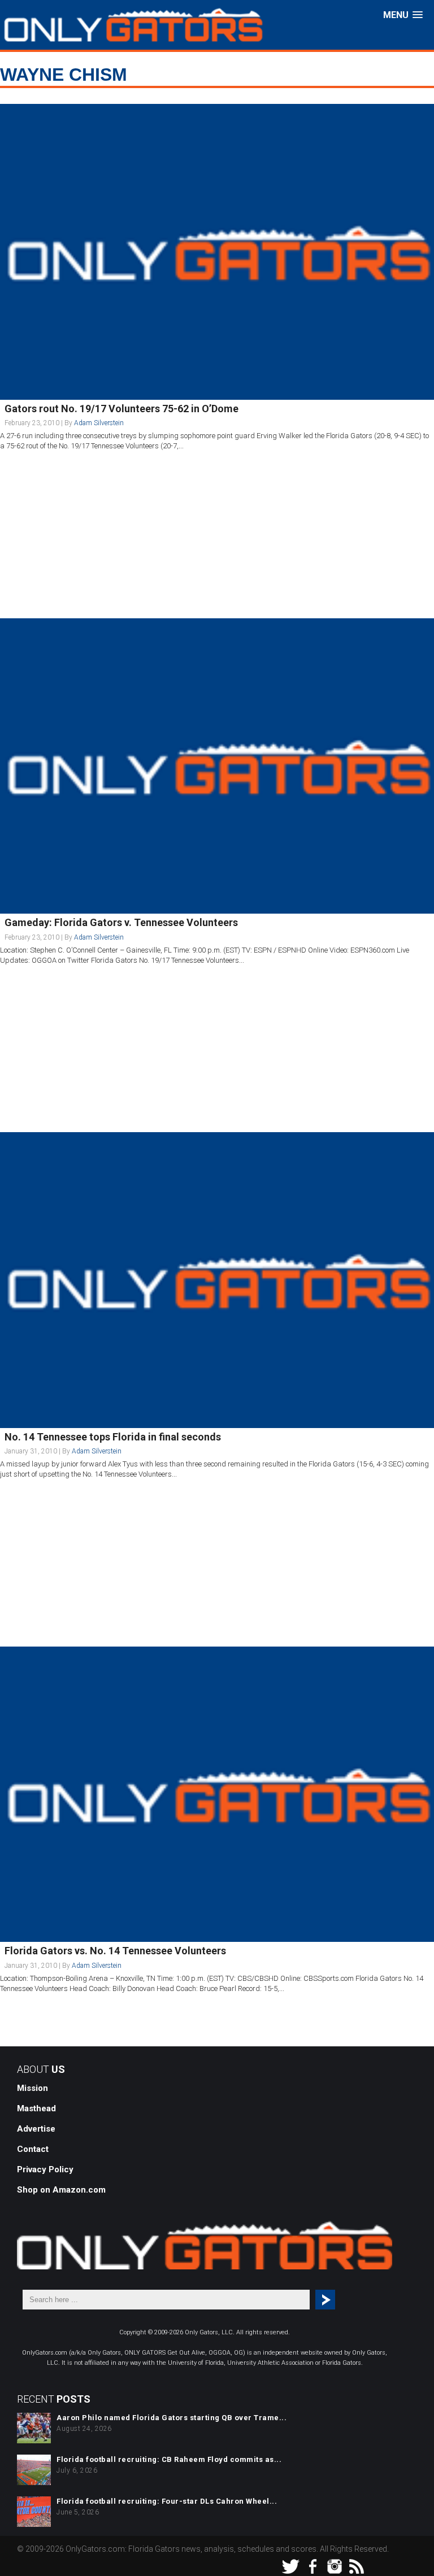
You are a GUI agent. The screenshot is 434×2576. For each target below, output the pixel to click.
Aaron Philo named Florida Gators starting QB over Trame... (172, 2418)
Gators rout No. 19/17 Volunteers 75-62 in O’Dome (121, 409)
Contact (33, 2149)
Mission (32, 2088)
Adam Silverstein (99, 423)
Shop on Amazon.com (61, 2190)
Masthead (36, 2108)
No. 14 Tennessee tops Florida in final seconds (113, 1437)
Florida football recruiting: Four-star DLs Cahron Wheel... (167, 2501)
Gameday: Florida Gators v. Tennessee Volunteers (121, 922)
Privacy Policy (45, 2169)
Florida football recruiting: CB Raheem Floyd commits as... (169, 2459)
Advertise (36, 2129)
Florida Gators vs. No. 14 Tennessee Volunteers (115, 1951)
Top (407, 2549)
